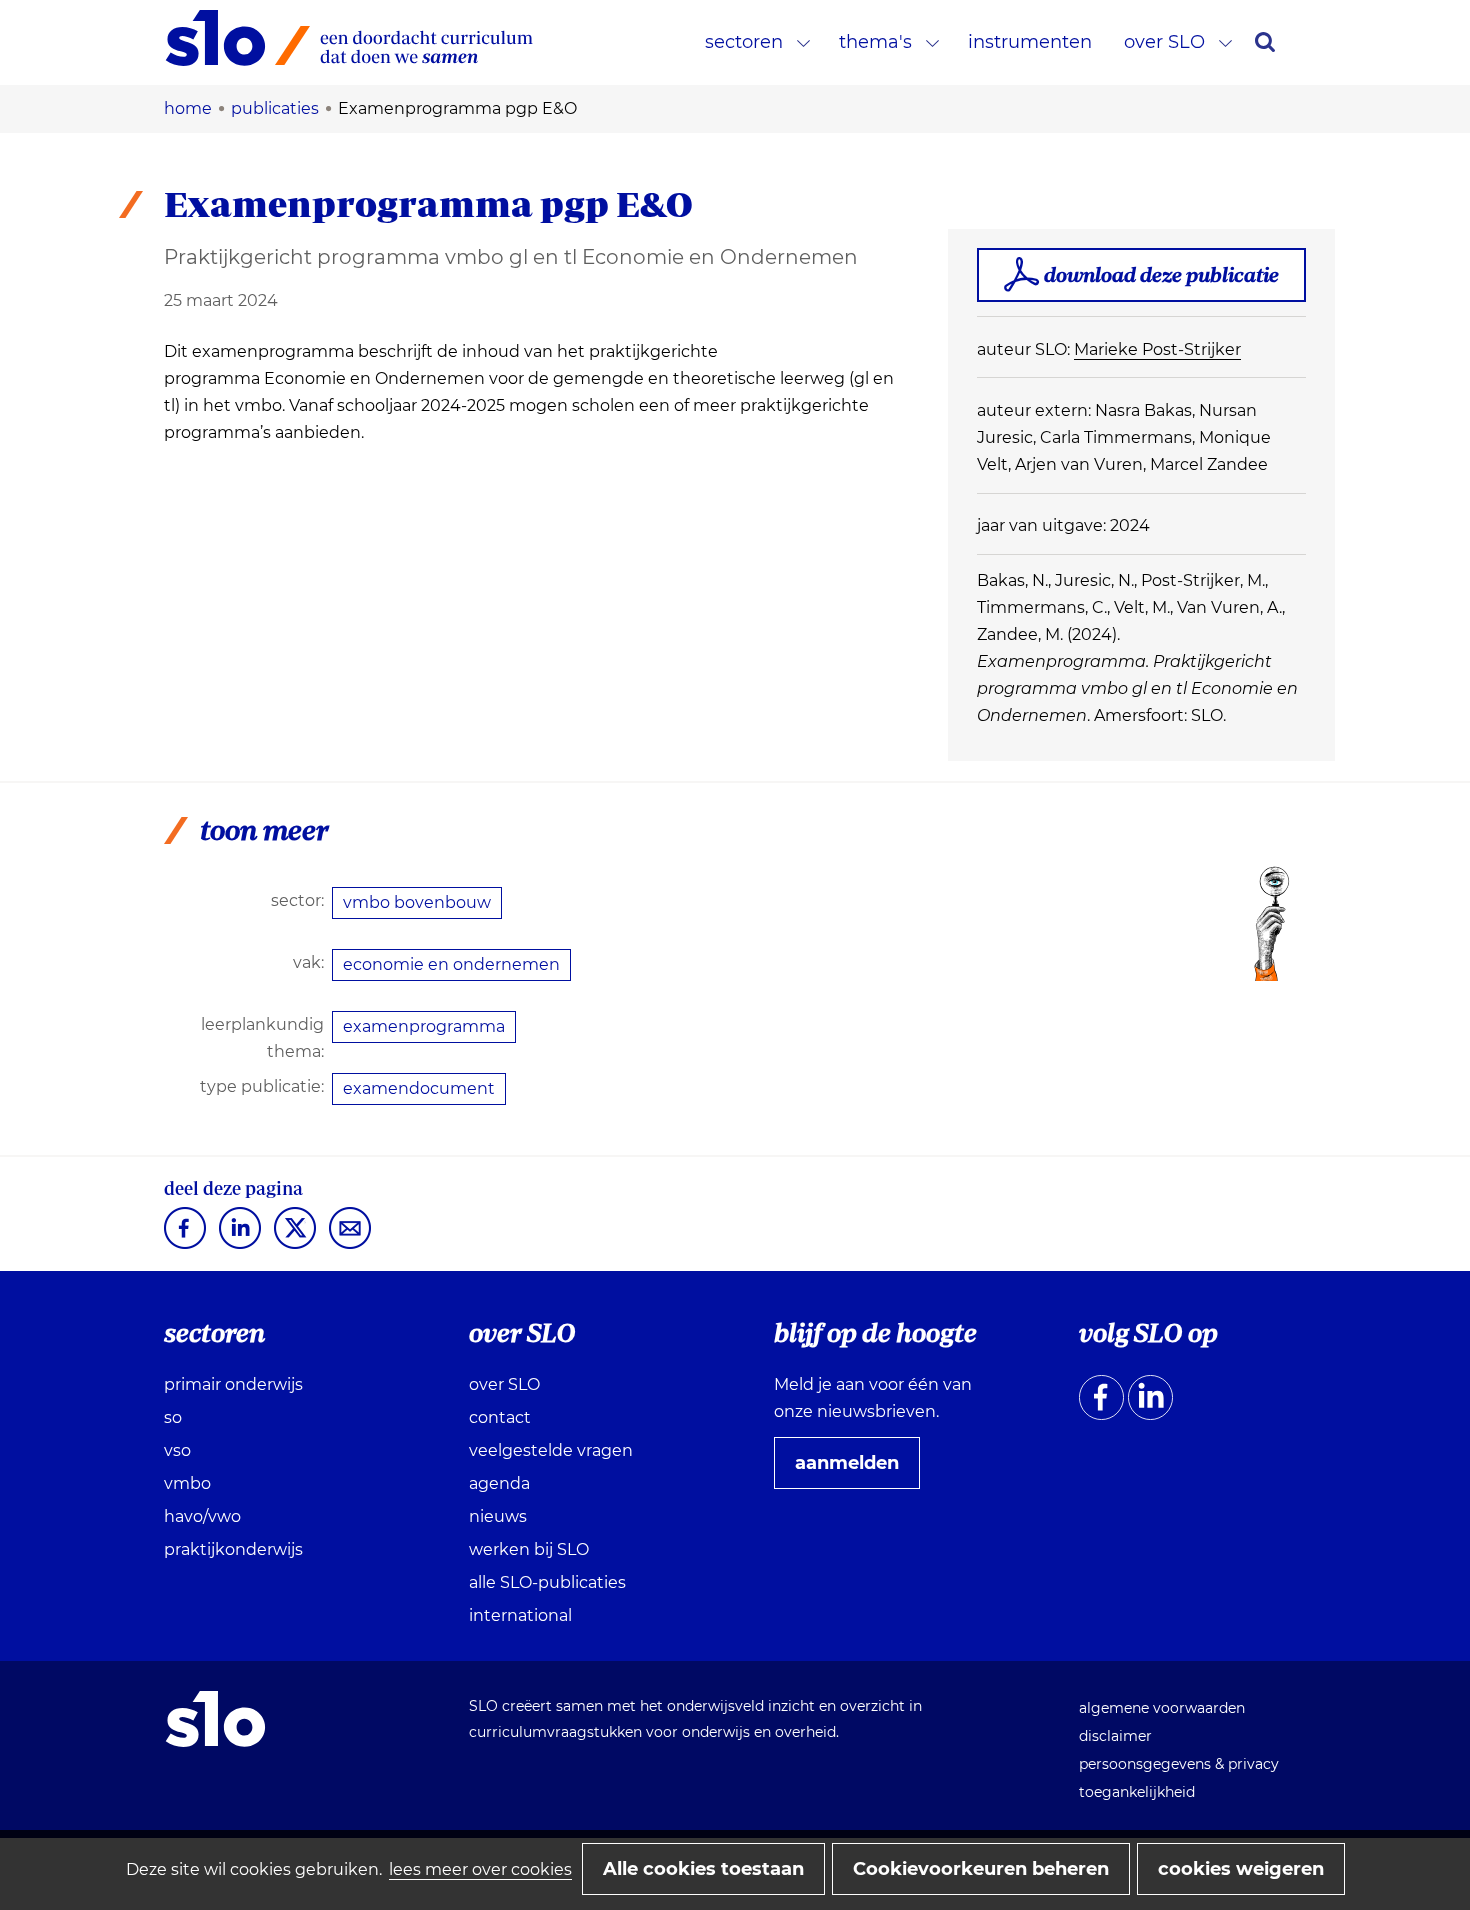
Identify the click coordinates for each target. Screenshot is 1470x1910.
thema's (875, 42)
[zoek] (1265, 42)
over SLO (1164, 42)
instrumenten (1030, 42)
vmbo (187, 1483)
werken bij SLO (529, 1549)
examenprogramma (424, 1026)
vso (177, 1450)
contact (500, 1417)
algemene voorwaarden (1162, 1708)
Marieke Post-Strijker (1157, 349)
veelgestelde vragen (551, 1450)
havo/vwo (202, 1516)
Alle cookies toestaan (703, 1869)
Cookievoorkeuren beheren (981, 1869)
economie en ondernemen (451, 964)
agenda (499, 1483)
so (173, 1417)
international (520, 1615)
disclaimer (1115, 1736)
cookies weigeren (1241, 1869)
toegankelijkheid (1137, 1792)
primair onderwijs (233, 1384)
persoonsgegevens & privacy (1179, 1764)
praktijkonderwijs (233, 1549)
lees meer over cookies (480, 1869)
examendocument (419, 1088)
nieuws (498, 1516)
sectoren (744, 42)
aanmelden (855, 1470)
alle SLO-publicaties (547, 1582)
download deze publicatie (1161, 274)
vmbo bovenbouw (417, 902)
